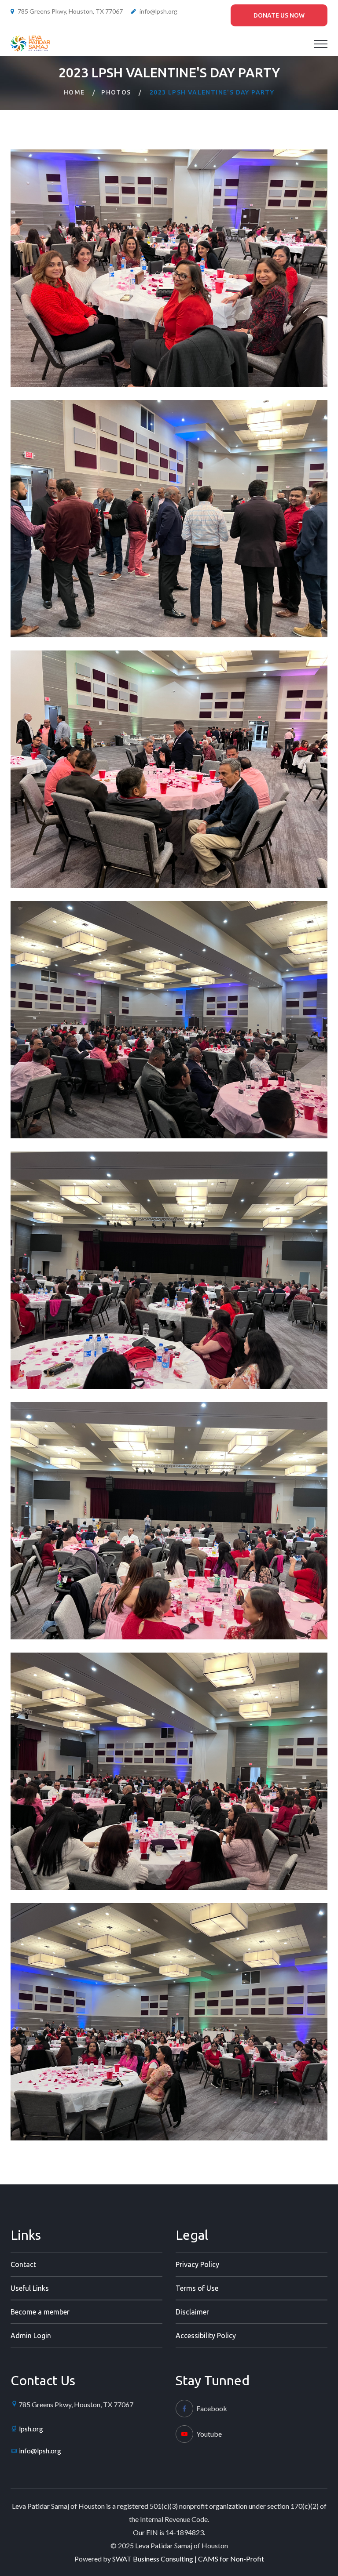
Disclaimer (192, 2312)
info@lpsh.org (158, 11)
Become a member (40, 2312)
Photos (116, 92)
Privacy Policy (197, 2264)
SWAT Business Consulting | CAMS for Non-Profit (188, 2559)
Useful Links (30, 2288)
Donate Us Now (279, 15)
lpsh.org (31, 2429)
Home (74, 92)
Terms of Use (197, 2288)
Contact (23, 2264)
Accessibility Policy (206, 2336)
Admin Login (31, 2336)
